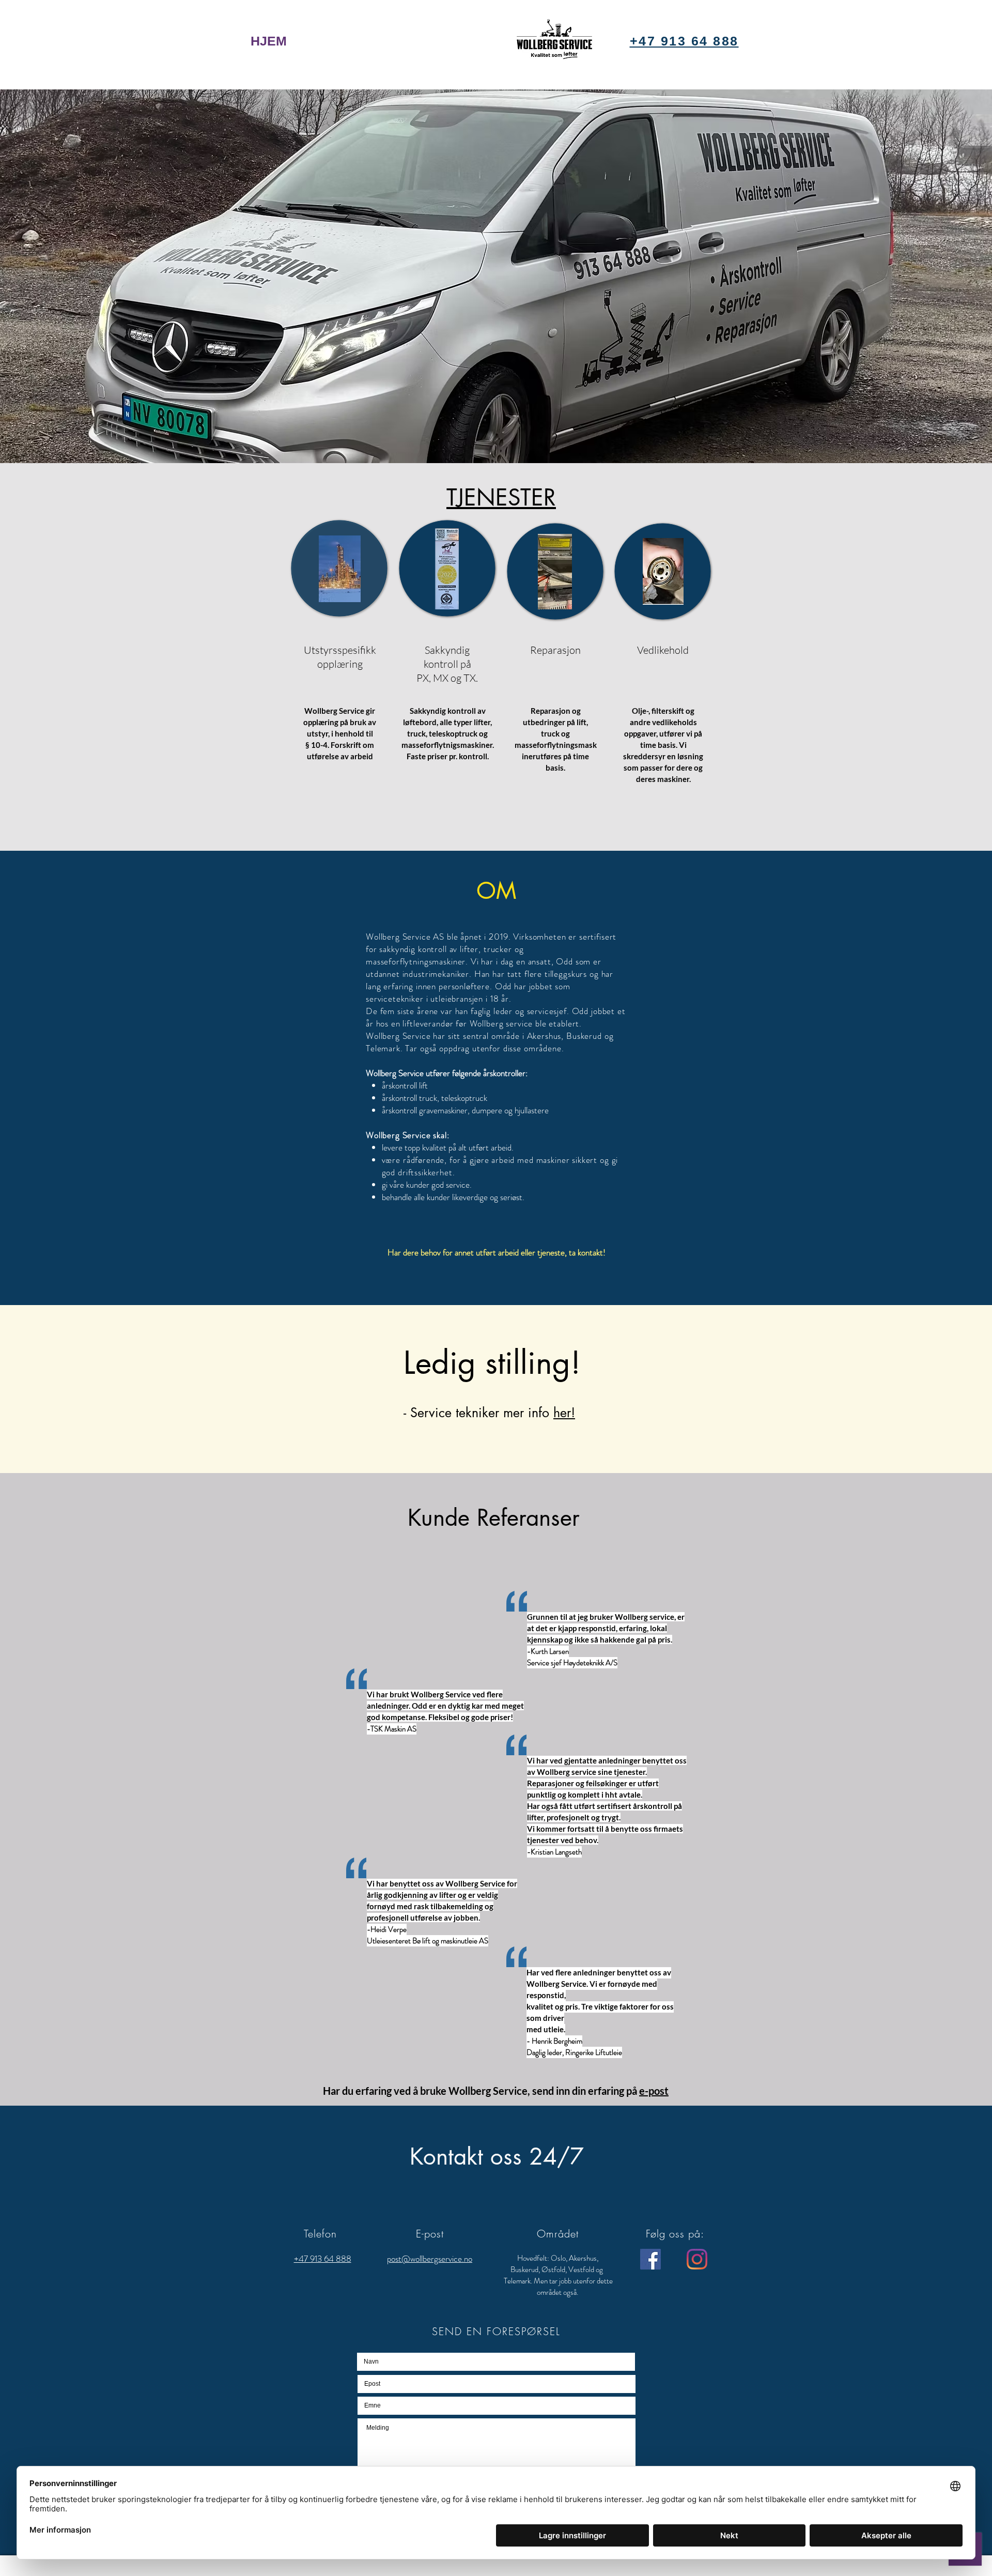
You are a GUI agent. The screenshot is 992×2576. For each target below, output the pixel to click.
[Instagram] (697, 2259)
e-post (654, 2091)
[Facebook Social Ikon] (650, 2259)
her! (564, 1413)
